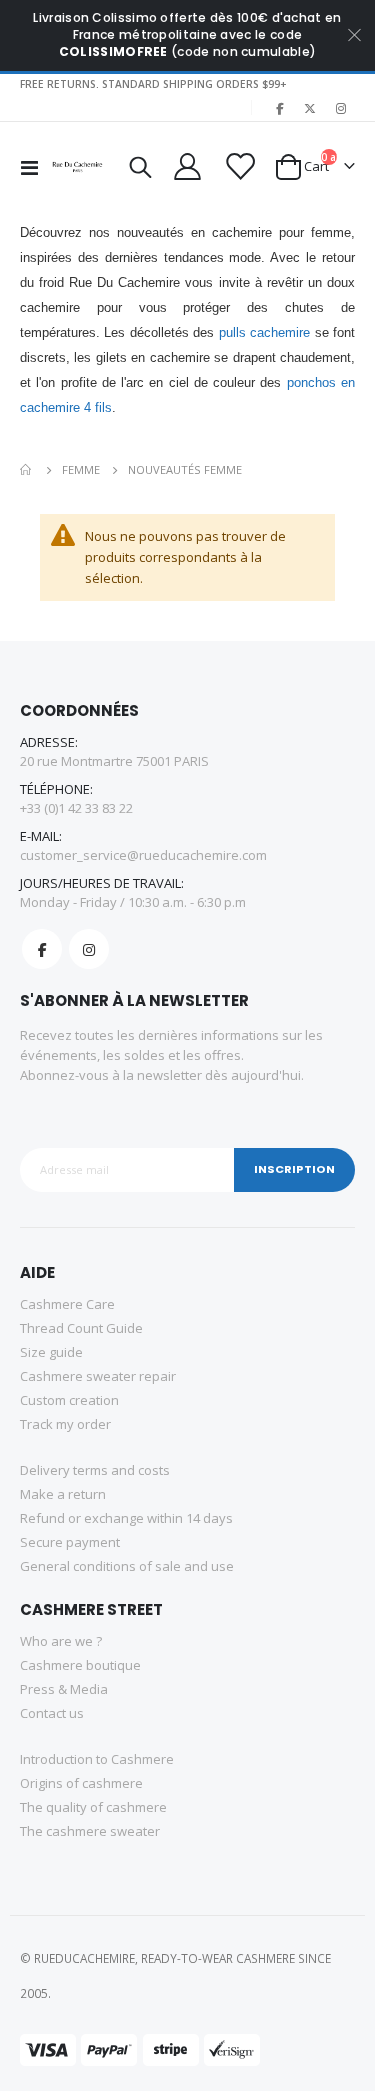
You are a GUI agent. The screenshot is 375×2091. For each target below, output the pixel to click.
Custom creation (69, 1400)
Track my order (65, 1424)
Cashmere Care (67, 1304)
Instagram (89, 949)
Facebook (42, 949)
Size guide (51, 1352)
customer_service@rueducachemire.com (143, 855)
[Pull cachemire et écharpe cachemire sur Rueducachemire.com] (78, 167)
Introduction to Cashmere (97, 1759)
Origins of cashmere (81, 1783)
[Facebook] (279, 108)
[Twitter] (310, 108)
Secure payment (70, 1542)
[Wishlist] (238, 166)
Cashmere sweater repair (98, 1376)
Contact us (52, 1713)
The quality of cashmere (93, 1807)
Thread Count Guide (81, 1328)
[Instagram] (341, 108)
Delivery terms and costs (95, 1470)
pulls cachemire (264, 332)
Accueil (27, 470)
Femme (81, 469)
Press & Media (64, 1689)
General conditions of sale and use (127, 1566)
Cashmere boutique (80, 1665)
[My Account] (187, 166)
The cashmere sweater (90, 1831)
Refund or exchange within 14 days (126, 1518)
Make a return (63, 1494)
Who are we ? (61, 1641)
